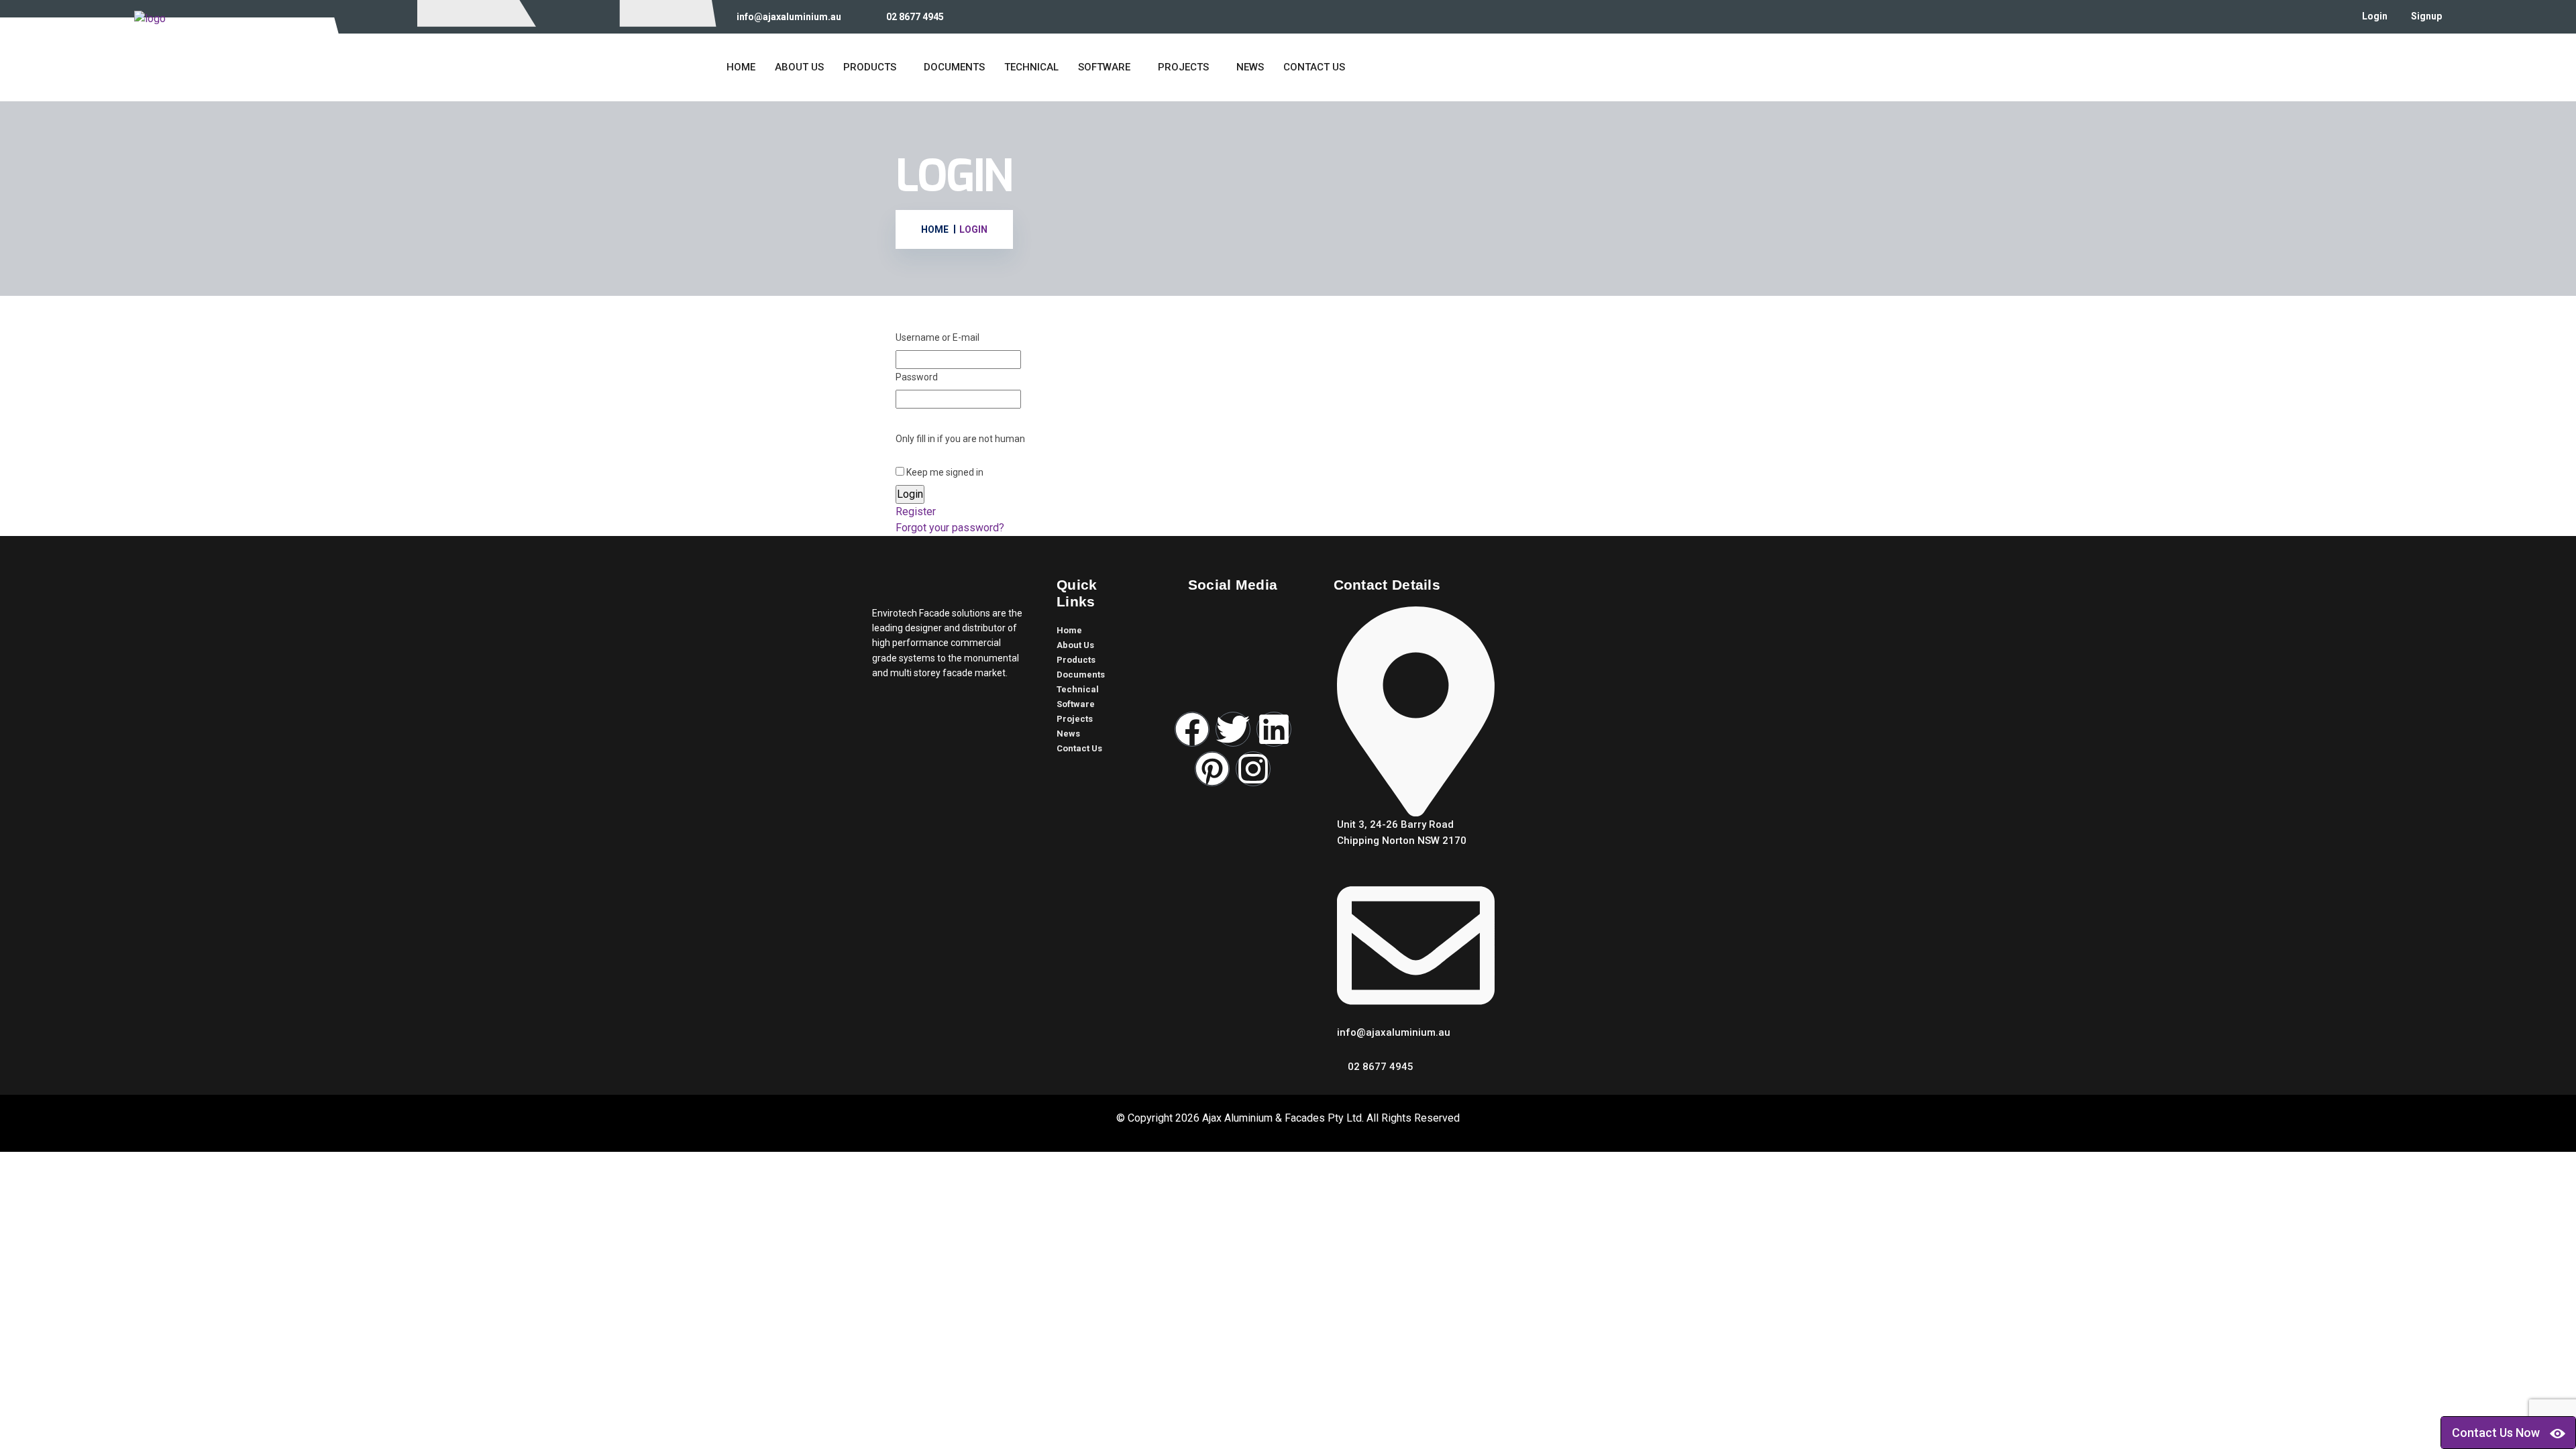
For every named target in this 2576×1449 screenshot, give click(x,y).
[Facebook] (1192, 729)
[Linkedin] (1274, 729)
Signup (2426, 16)
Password (917, 377)
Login (2375, 16)
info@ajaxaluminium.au (789, 17)
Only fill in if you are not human (960, 439)
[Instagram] (1253, 769)
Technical (1031, 67)
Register (916, 512)
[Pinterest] (1212, 769)
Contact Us (1314, 67)
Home (741, 67)
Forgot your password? (950, 528)
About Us (799, 67)
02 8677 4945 (915, 17)
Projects (1183, 67)
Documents (954, 67)
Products (870, 67)
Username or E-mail (937, 337)
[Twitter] (1233, 729)
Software (1104, 67)
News (1250, 67)
